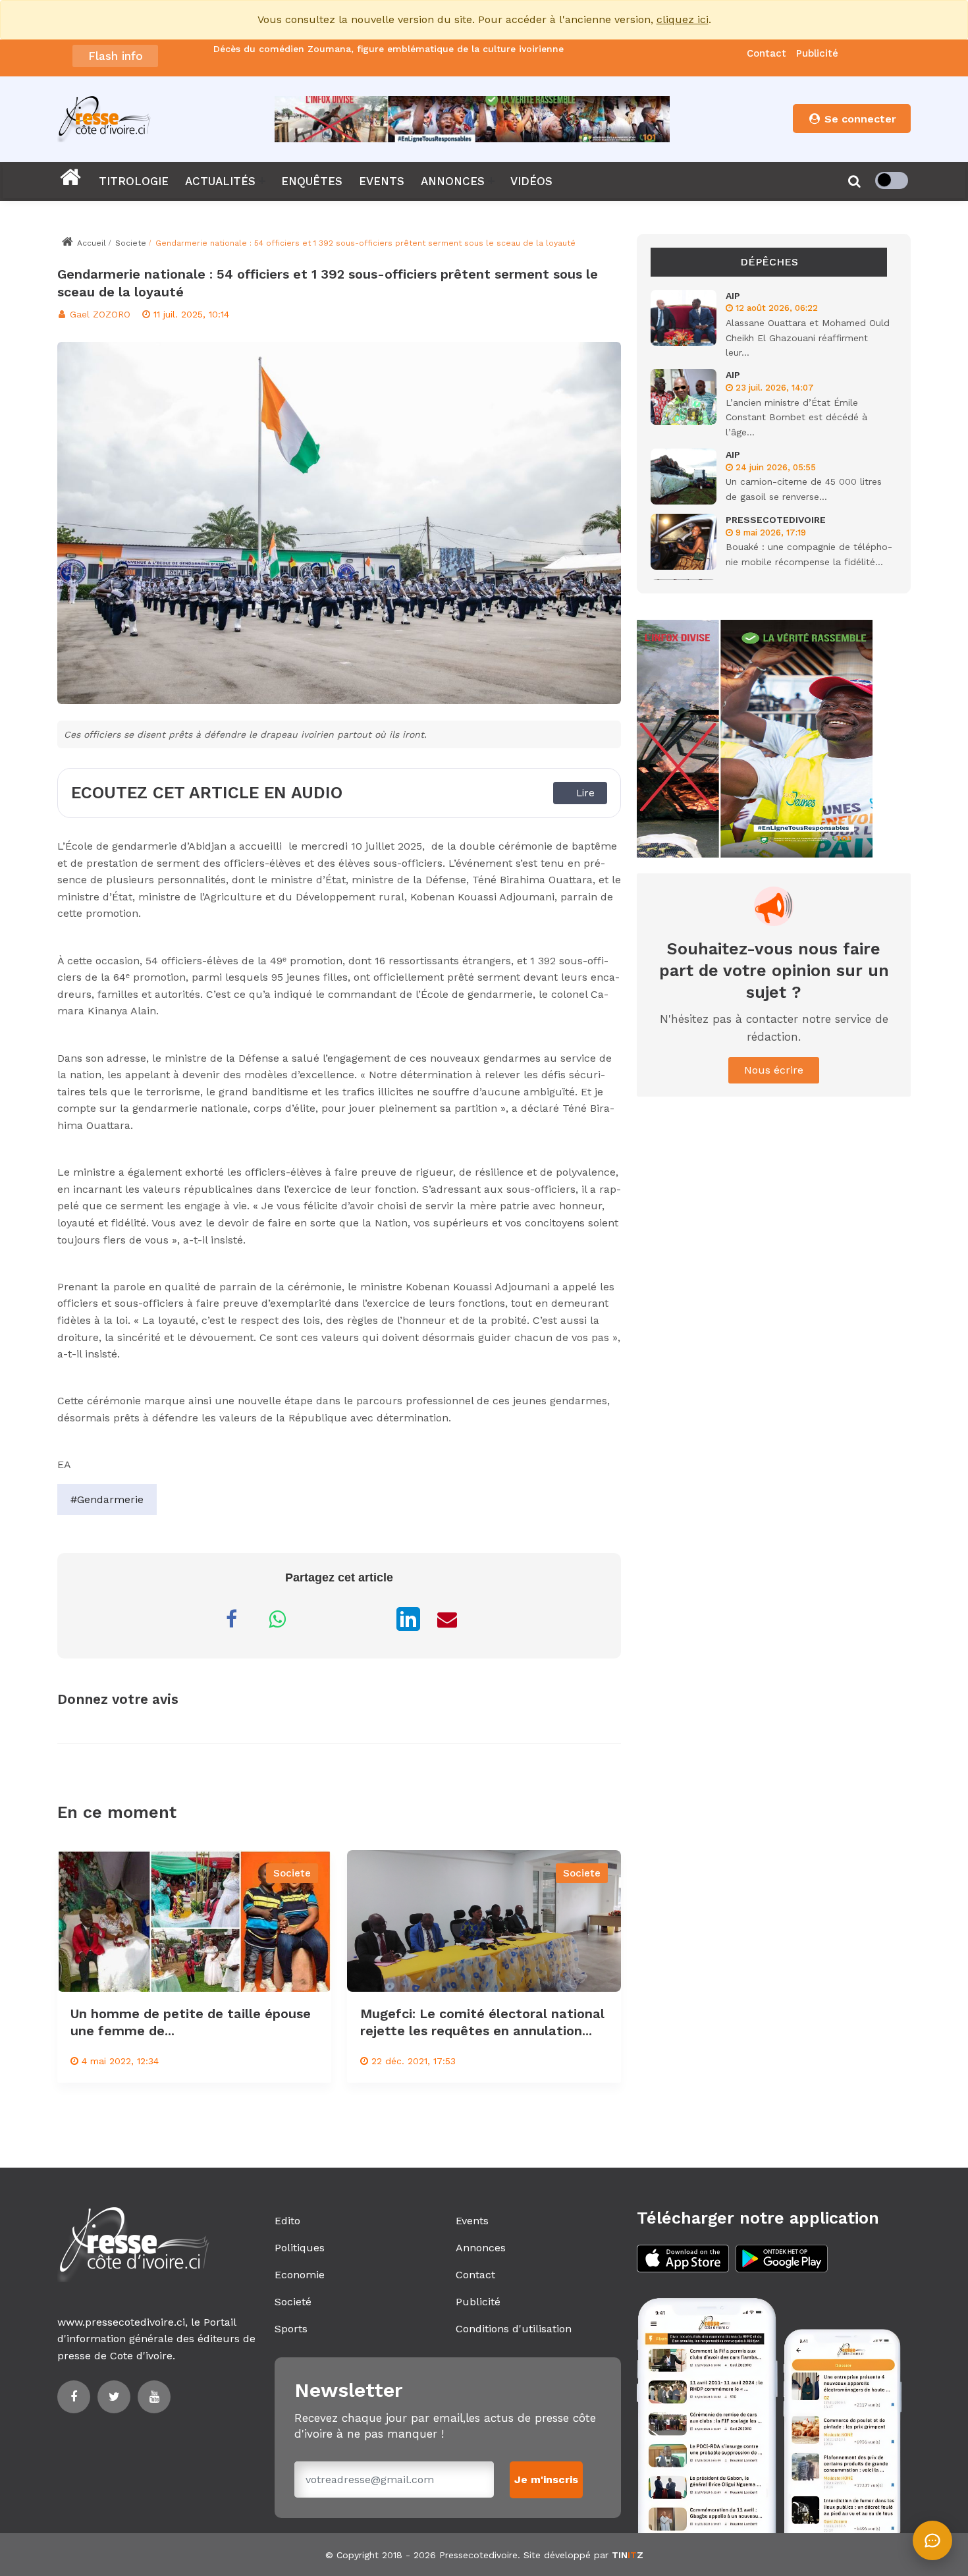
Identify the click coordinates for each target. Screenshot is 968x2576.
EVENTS (382, 181)
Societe (131, 243)
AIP (733, 296)
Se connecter (859, 119)
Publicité (817, 53)
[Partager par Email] (447, 1619)
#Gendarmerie (107, 1499)
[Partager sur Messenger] (323, 1619)
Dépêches (769, 262)
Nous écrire (774, 1070)
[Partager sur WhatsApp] (277, 1619)
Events (472, 2221)
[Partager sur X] (369, 1619)
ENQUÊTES (312, 181)
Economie (300, 2275)
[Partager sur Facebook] (231, 1619)
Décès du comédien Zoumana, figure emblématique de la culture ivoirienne (389, 49)
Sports (291, 2329)
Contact (766, 53)
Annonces (481, 2248)
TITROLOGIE (134, 181)
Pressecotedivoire (478, 2555)
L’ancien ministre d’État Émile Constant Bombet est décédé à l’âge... (796, 417)
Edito (287, 2221)
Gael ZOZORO (98, 314)
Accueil (90, 243)
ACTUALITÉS (220, 181)
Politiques (300, 2248)
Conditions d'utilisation (514, 2329)
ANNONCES (453, 181)
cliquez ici (683, 19)
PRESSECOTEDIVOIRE (776, 520)
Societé (293, 2302)
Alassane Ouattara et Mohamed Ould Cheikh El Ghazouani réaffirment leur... (808, 338)
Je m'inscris (546, 2480)
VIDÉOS (531, 181)
